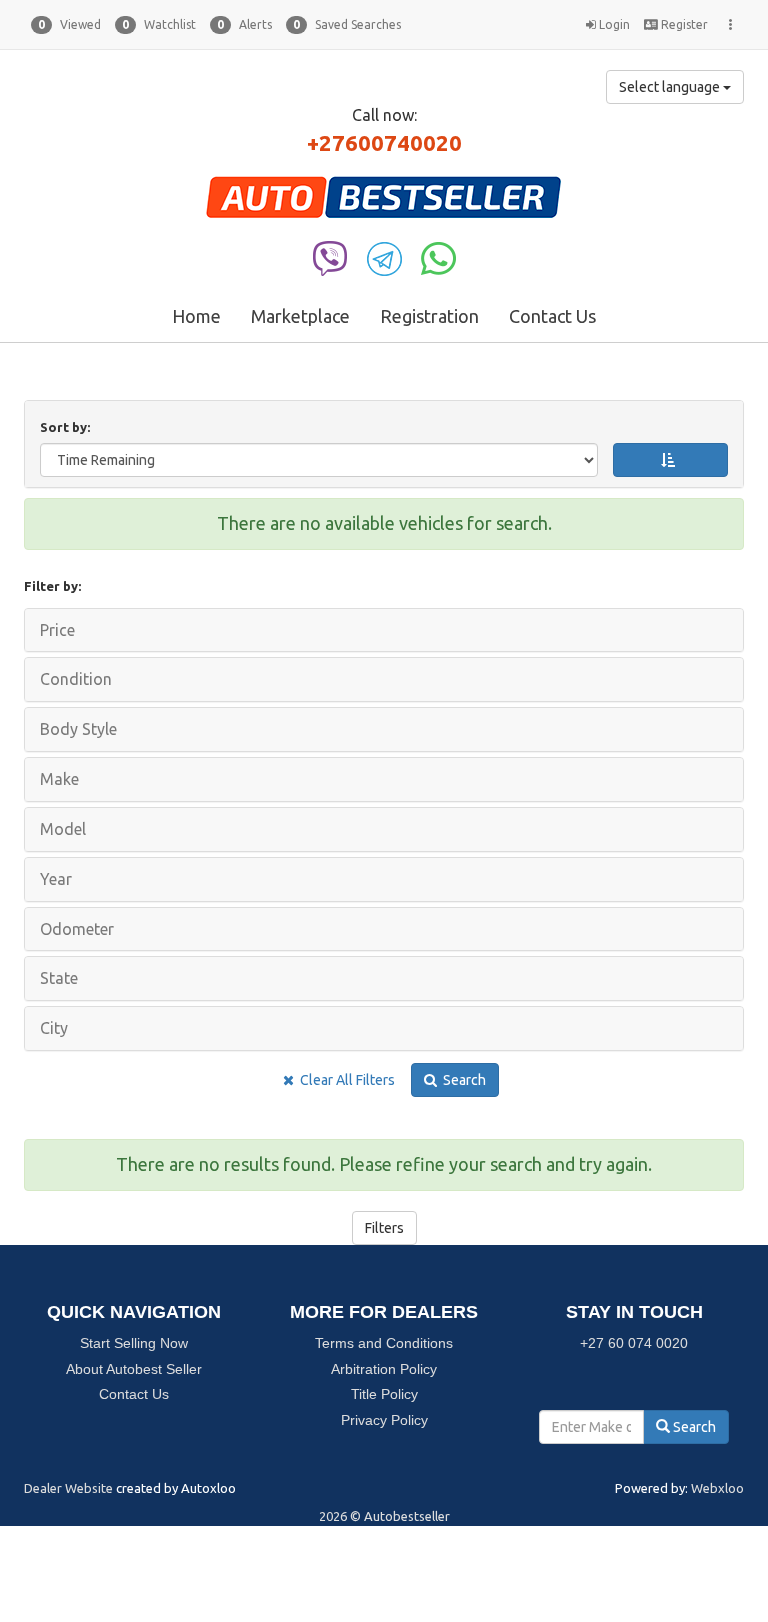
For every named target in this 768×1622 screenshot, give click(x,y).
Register (683, 24)
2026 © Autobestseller (384, 1516)
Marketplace (300, 316)
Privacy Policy (384, 1420)
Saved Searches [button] (347, 24)
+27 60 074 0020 (634, 1343)
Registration (429, 316)
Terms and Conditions (384, 1343)
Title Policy (384, 1394)
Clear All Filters (344, 1080)
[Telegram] (384, 257)
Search (461, 1080)
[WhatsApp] (438, 257)
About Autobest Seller (134, 1369)
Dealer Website (68, 1488)
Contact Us (552, 316)
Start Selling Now (134, 1343)
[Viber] (330, 257)
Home (196, 316)
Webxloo (717, 1488)
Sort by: (68, 427)
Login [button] (613, 24)
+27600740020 (384, 142)
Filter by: (52, 586)
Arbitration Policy (384, 1369)
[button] (66, 25)
